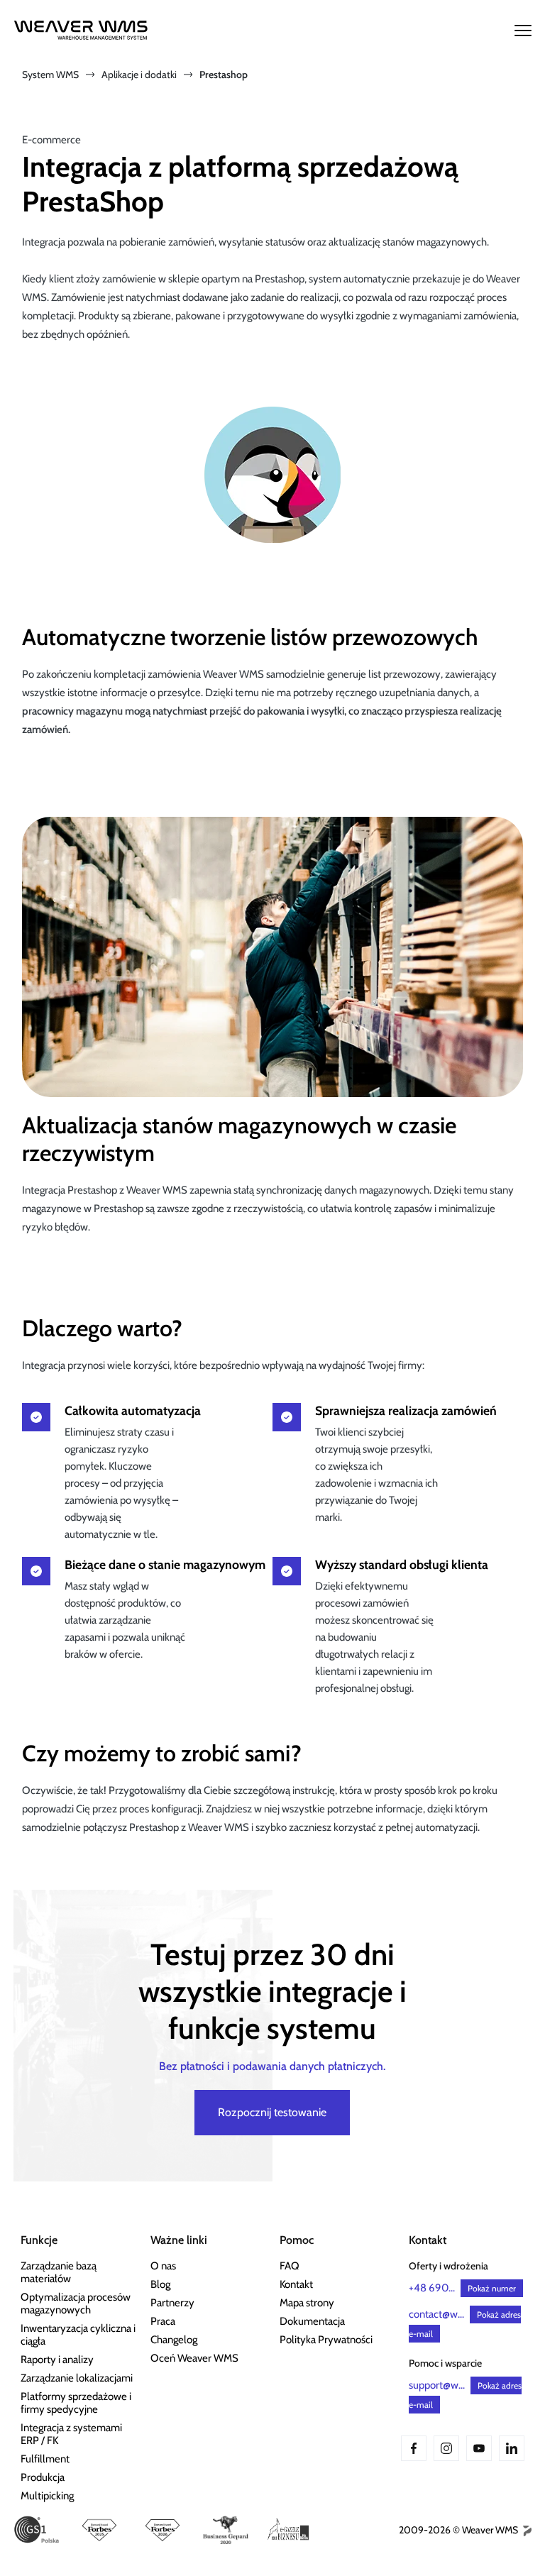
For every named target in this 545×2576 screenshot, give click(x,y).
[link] (78, 2272)
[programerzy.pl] (526, 2530)
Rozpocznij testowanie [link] (272, 2112)
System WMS (50, 75)
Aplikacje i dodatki (139, 75)
